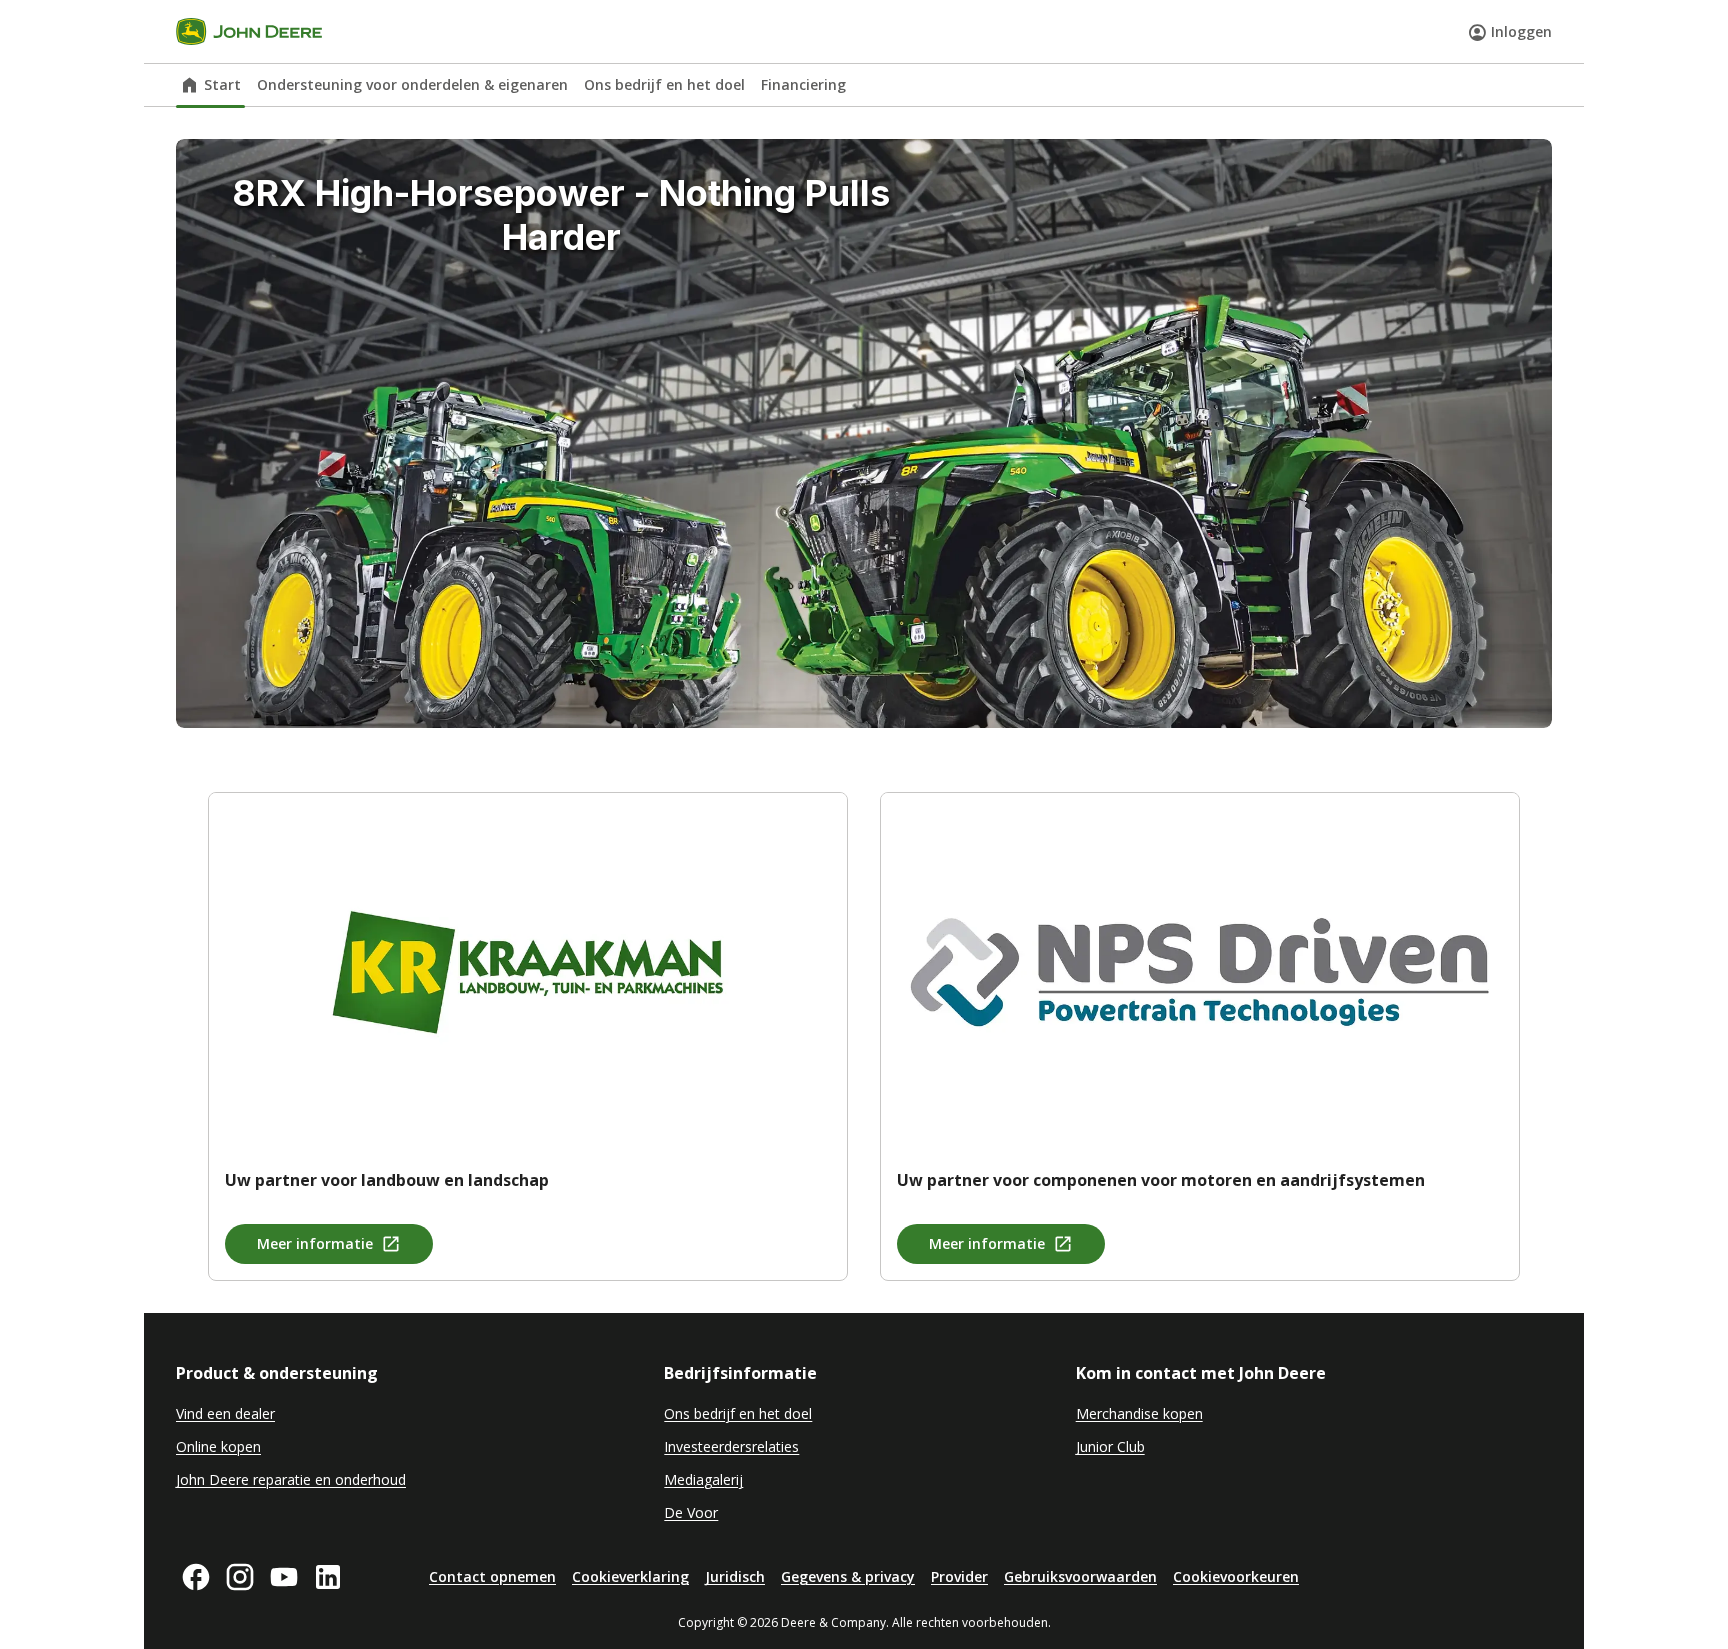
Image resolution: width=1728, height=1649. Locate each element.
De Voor (691, 1512)
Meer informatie (315, 1243)
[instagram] (240, 1577)
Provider (959, 1576)
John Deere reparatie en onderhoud (291, 1479)
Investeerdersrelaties (731, 1446)
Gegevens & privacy (848, 1576)
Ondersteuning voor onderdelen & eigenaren (412, 84)
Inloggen (1521, 31)
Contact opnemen (492, 1576)
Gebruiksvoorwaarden (1080, 1576)
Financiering (803, 84)
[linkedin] (328, 1577)
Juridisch (735, 1576)
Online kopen (218, 1446)
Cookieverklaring (630, 1576)
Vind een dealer (225, 1413)
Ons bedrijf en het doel (664, 84)
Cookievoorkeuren (1236, 1576)
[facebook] (196, 1577)
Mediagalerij (703, 1479)
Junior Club (1110, 1446)
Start (222, 84)
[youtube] (284, 1577)
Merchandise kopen (1139, 1413)
